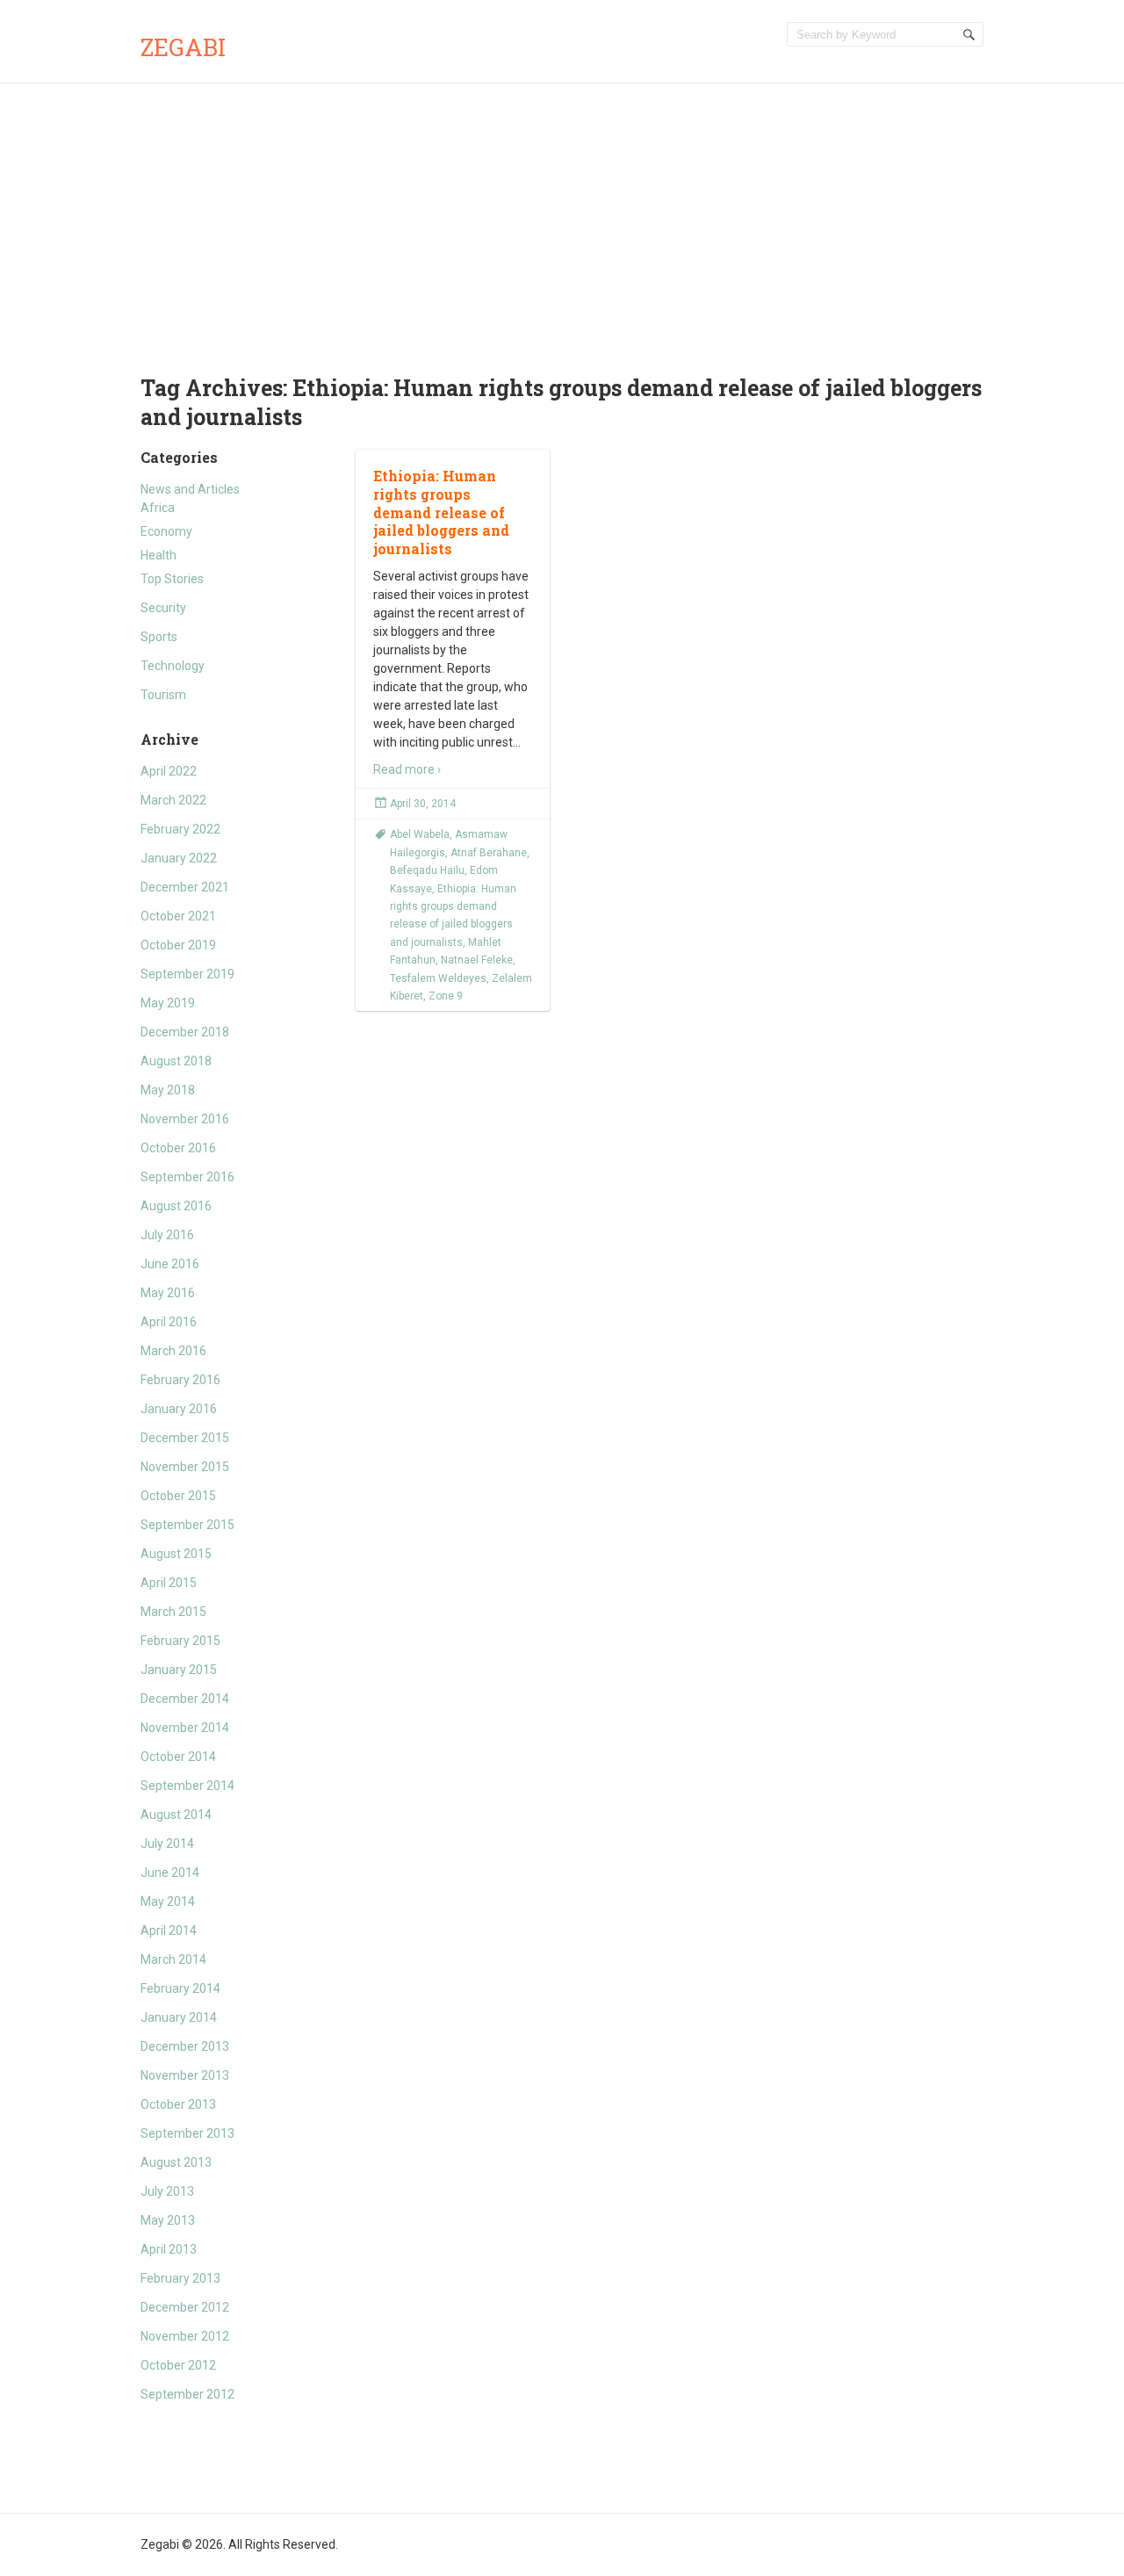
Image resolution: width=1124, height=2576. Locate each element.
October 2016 (178, 1148)
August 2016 (176, 1206)
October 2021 (178, 916)
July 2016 (167, 1235)
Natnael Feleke (477, 960)
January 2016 (179, 1409)
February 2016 (180, 1380)
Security (163, 608)
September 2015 (187, 1525)
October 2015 (178, 1496)
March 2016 (173, 1351)
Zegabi (183, 47)
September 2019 (187, 974)
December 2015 (185, 1438)
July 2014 (167, 1844)
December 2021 (185, 887)
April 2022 (169, 771)
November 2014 (185, 1728)
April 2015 (169, 1583)
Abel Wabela (420, 834)
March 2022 (173, 800)
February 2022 (180, 829)
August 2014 (176, 1815)
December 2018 (185, 1032)
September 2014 (187, 1786)
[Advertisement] (562, 215)
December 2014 (185, 1699)
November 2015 (185, 1467)
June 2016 (170, 1264)
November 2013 (185, 2075)
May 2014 (168, 1901)
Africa (158, 508)
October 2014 (178, 1757)
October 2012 (178, 2365)
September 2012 (187, 2394)
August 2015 (176, 1554)
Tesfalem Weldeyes (438, 978)
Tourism (163, 695)
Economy (166, 531)
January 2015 (179, 1670)
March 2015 (173, 1612)
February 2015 (180, 1641)
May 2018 (168, 1090)
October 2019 (178, 945)
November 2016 (185, 1119)
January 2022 (179, 858)
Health (159, 555)
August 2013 (176, 2162)
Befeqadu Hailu (427, 870)
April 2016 (169, 1322)
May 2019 (168, 1003)
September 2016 (187, 1177)
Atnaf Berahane (489, 853)
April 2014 (169, 1930)
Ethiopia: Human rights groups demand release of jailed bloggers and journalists (441, 512)
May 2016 (168, 1293)
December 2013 (185, 2046)
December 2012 (185, 2307)
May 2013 (168, 2220)
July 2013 (167, 2191)
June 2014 (170, 1872)
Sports (159, 637)
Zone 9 (446, 996)
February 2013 (180, 2278)
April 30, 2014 (423, 804)
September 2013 (187, 2133)
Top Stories (172, 579)
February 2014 (180, 1988)
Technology (173, 666)
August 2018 (176, 1061)
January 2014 (179, 2017)
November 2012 (185, 2336)
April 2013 (169, 2249)
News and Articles (190, 489)
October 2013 (178, 2104)
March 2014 (173, 1959)
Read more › (407, 769)
